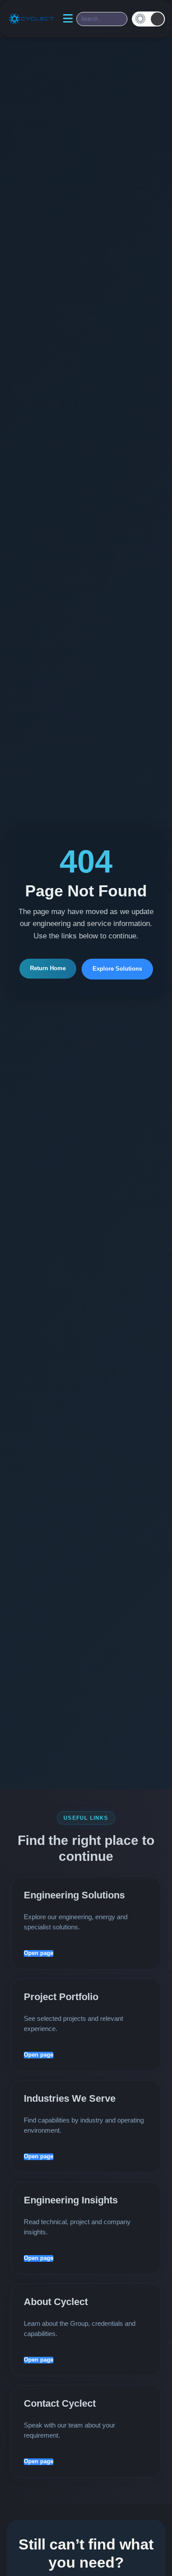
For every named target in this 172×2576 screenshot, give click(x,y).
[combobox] (102, 19)
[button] (148, 19)
